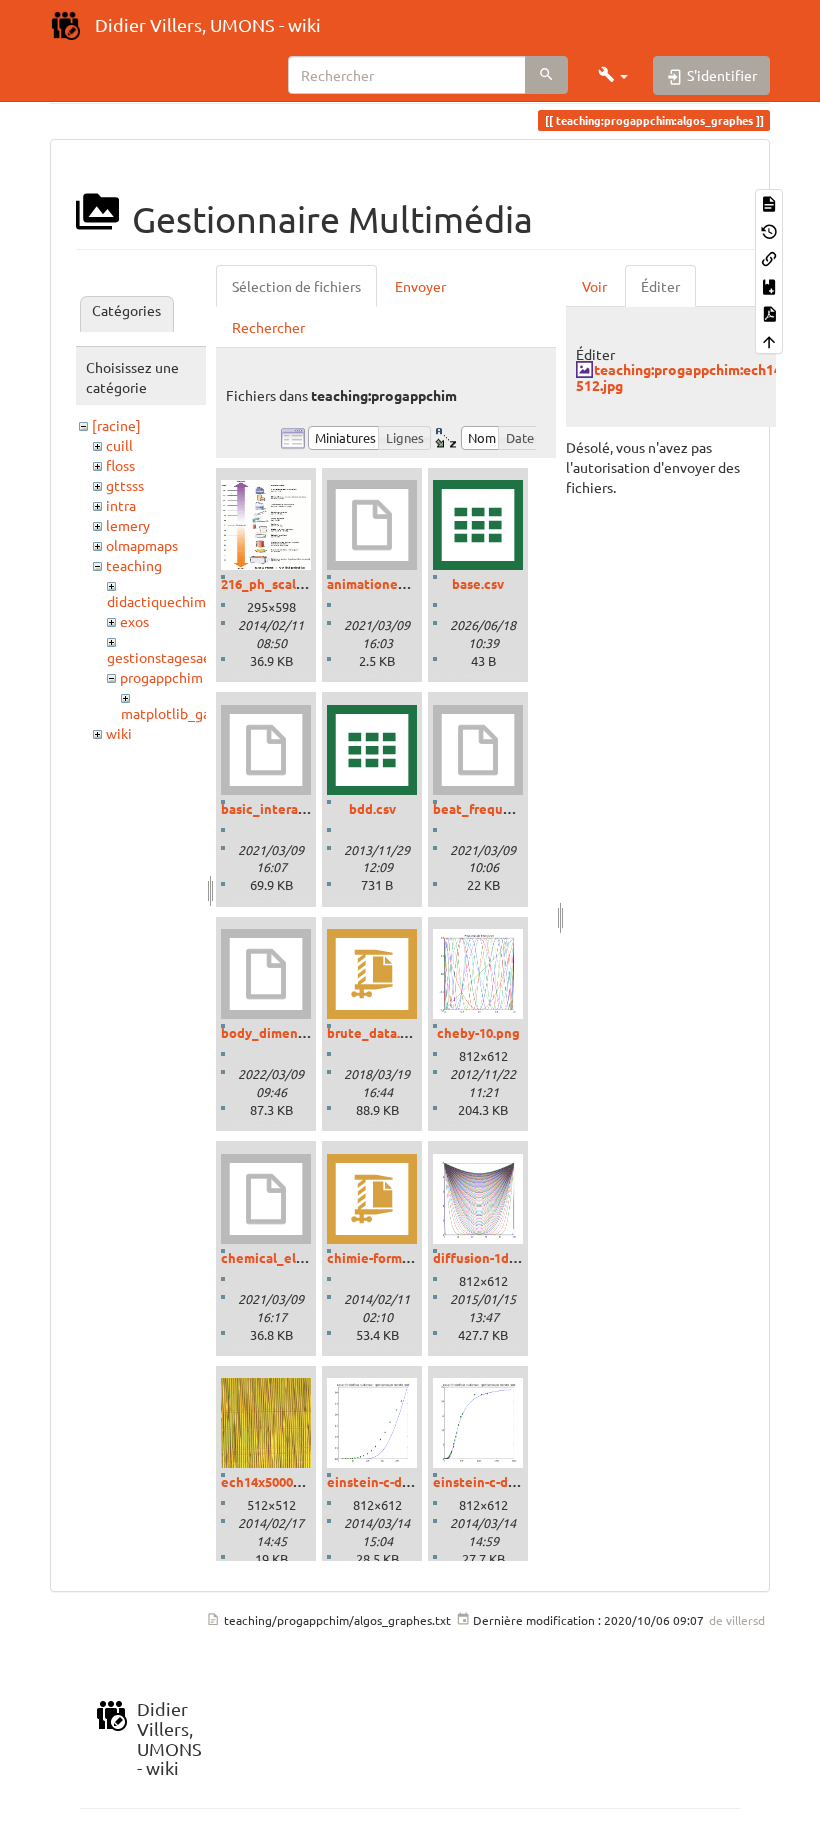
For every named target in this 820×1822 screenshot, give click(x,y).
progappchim (161, 677)
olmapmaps (142, 545)
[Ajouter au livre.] (769, 284)
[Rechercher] (546, 75)
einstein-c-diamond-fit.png (516, 1481)
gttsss (125, 485)
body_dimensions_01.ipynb (305, 1032)
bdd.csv (372, 808)
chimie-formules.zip (388, 1257)
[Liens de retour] (769, 257)
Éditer (660, 286)
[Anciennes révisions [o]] (769, 229)
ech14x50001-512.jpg (284, 1481)
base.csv (478, 583)
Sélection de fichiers (296, 286)
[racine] (116, 425)
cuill (119, 445)
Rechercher (268, 327)
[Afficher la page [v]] (769, 202)
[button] (613, 75)
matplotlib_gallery (179, 713)
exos (134, 621)
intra (121, 505)
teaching (134, 565)
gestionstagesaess (165, 657)
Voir (594, 286)
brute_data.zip (373, 1032)
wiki (119, 733)
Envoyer (420, 286)
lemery (128, 525)
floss (120, 465)
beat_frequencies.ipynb (507, 808)
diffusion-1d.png (484, 1257)
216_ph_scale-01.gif (281, 583)
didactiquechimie (162, 601)
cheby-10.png (478, 1032)
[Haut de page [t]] (769, 339)
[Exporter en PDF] (769, 312)
